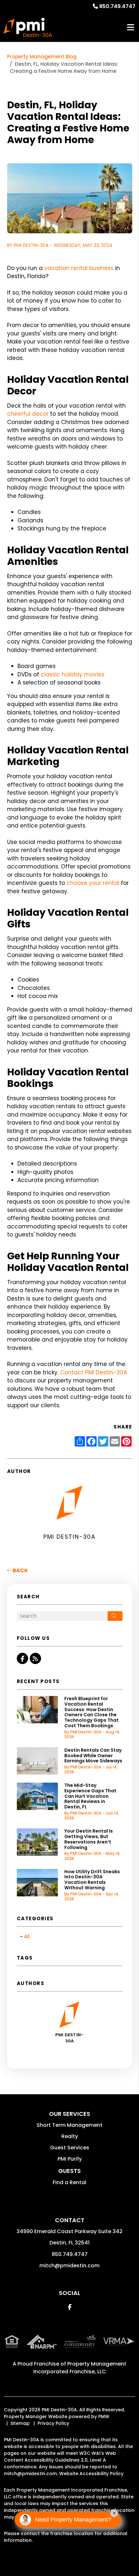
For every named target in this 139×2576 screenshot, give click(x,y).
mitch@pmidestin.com (69, 2266)
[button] (22, 1658)
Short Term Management (69, 2125)
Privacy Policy (53, 2423)
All (27, 1937)
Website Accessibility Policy (91, 2474)
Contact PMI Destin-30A (94, 1372)
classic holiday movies (73, 674)
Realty (70, 2136)
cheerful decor (28, 414)
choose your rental (93, 883)
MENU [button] (131, 28)
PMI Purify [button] (70, 2159)
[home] (28, 27)
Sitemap (20, 2423)
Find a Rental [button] (69, 2182)
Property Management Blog (42, 57)
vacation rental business (79, 268)
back (20, 1570)
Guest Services (70, 2148)
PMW (104, 2416)
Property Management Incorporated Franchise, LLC (80, 2368)
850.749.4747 (117, 6)
